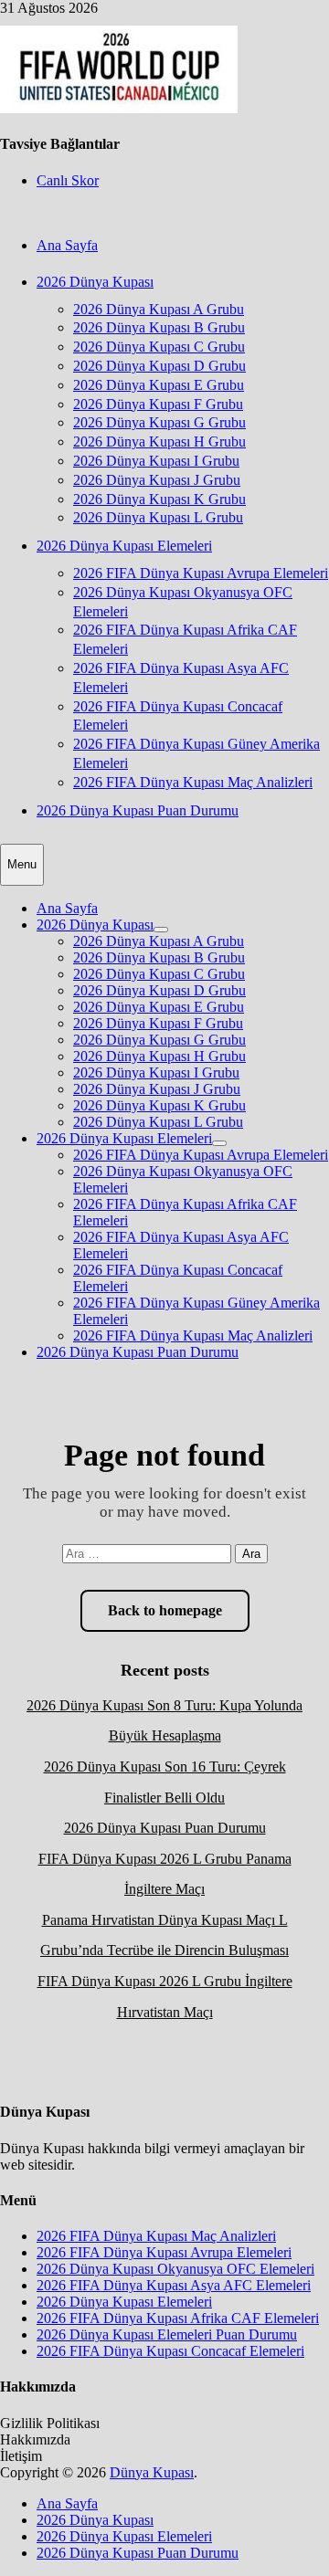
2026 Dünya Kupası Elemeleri (124, 546)
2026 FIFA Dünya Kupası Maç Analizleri (193, 782)
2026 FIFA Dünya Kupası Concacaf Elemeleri (170, 2351)
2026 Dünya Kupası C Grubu (159, 347)
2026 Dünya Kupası (95, 282)
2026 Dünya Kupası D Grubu (159, 366)
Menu (22, 864)
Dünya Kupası (152, 2472)
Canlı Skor (68, 180)
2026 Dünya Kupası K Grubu (159, 499)
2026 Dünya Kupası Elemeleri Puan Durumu (167, 2334)
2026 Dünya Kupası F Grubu (158, 404)
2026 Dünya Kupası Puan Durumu (138, 810)
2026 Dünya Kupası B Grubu (159, 327)
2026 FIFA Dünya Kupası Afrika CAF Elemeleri (178, 2318)
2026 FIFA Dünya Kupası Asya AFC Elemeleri (174, 2285)
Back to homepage (165, 1610)
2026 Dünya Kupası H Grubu (159, 442)
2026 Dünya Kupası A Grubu (159, 309)
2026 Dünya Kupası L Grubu (158, 517)
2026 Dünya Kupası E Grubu (159, 385)
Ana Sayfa (67, 245)
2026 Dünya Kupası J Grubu (157, 480)
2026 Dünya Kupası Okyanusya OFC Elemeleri (175, 2269)
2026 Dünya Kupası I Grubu (156, 461)
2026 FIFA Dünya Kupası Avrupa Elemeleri (201, 573)
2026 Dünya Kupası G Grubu (159, 422)
